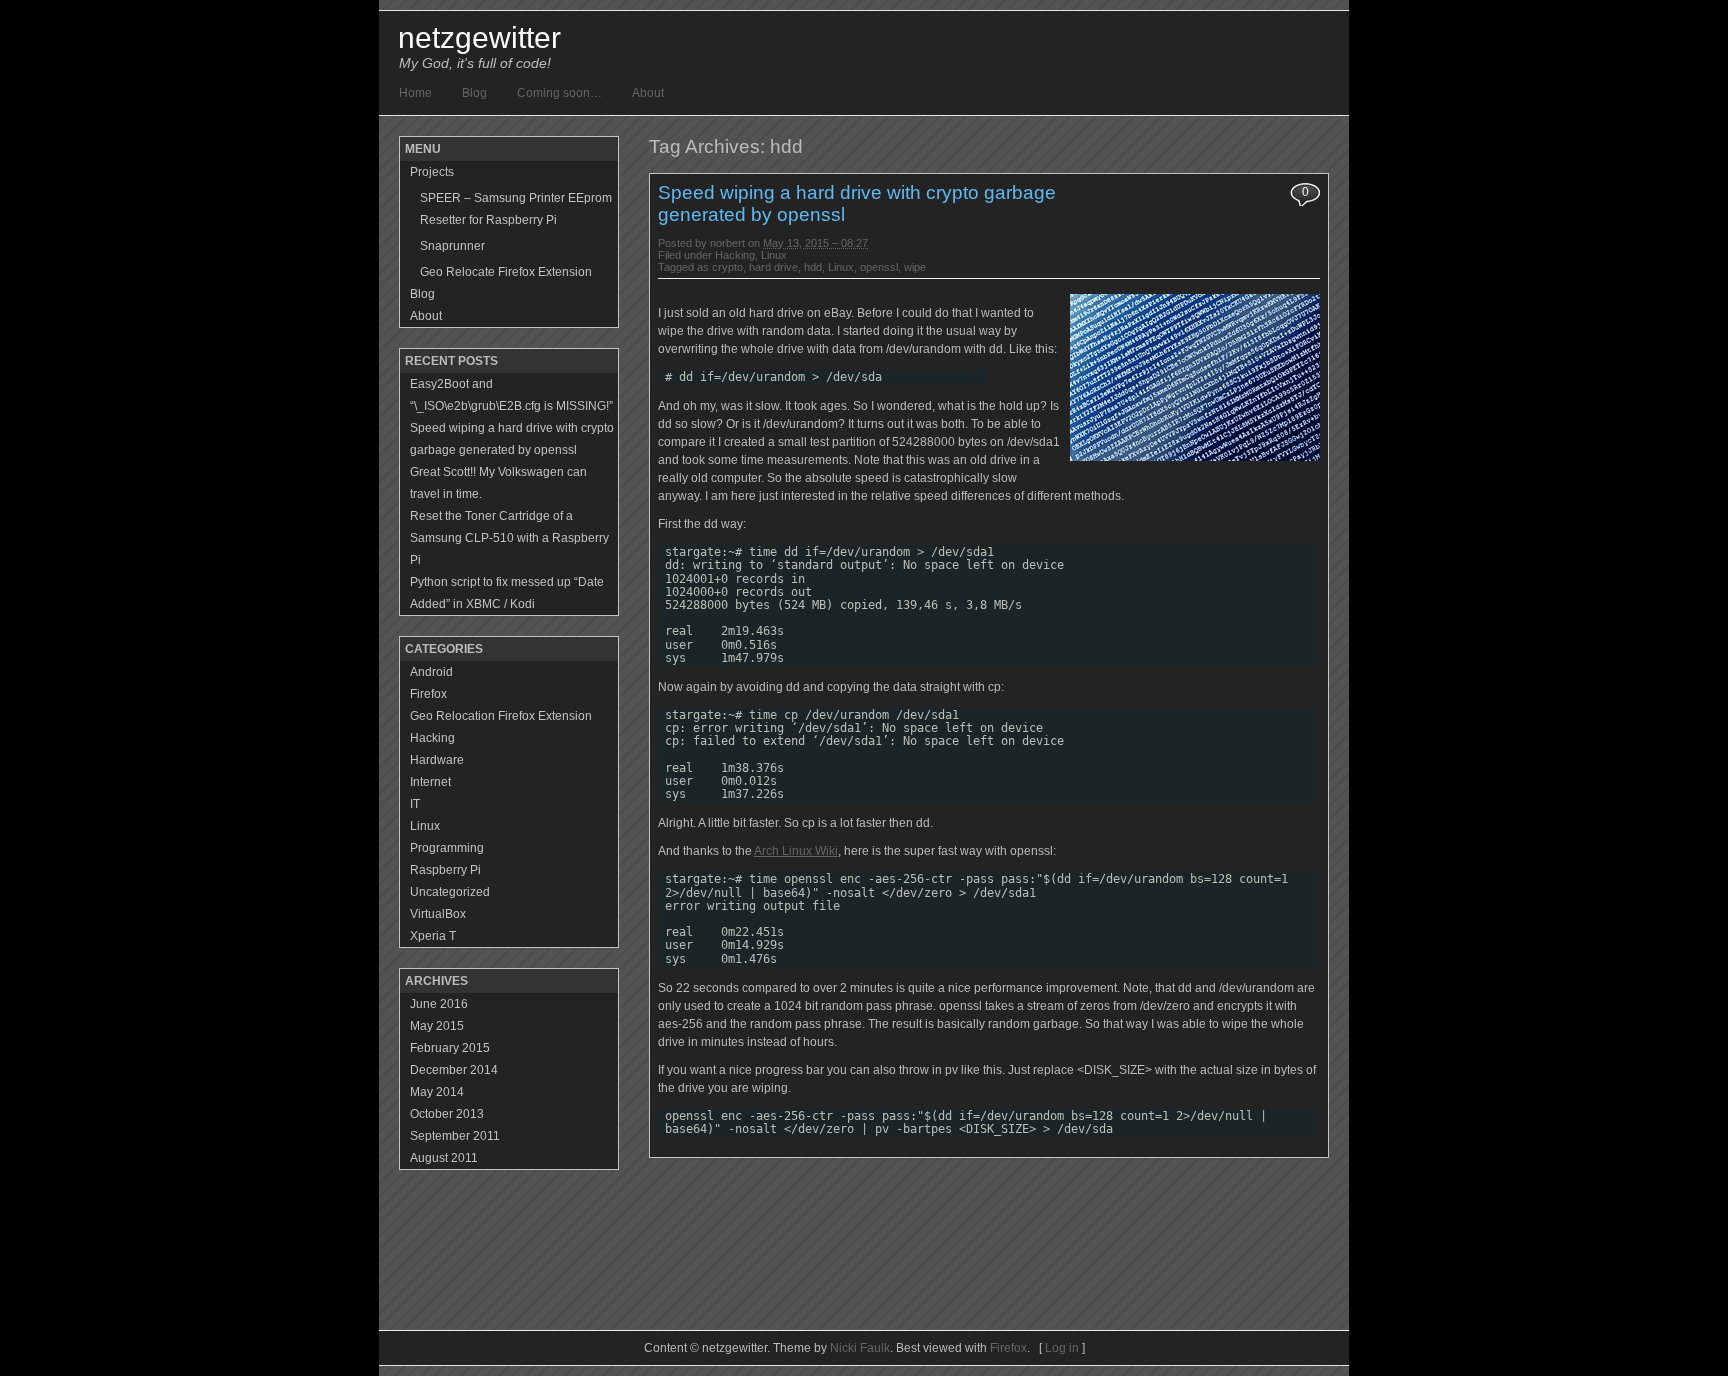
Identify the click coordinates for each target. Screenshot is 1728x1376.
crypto (727, 267)
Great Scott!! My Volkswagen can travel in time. (498, 483)
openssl (879, 267)
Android (431, 672)
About (648, 93)
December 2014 (454, 1070)
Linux (774, 255)
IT (415, 804)
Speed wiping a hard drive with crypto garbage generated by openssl (512, 439)
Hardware (437, 760)
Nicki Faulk (860, 1348)
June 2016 (439, 1004)
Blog (474, 93)
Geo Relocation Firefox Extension (501, 716)
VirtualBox (438, 914)
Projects (432, 172)
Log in (1062, 1348)
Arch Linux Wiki (796, 851)
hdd (813, 267)
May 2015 (437, 1026)
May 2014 (437, 1092)
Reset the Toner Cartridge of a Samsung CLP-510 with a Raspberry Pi (509, 538)
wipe (915, 267)
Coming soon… (559, 93)
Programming (447, 848)
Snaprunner (452, 246)
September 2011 (455, 1136)
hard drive (773, 267)
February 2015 (450, 1048)
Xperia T (433, 936)
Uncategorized (450, 892)
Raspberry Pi (445, 870)
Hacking (735, 255)
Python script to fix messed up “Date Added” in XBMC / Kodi (507, 593)
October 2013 (447, 1114)
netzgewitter (479, 37)
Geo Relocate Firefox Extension (506, 272)
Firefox (428, 694)
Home (415, 93)
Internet (430, 782)
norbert (727, 243)
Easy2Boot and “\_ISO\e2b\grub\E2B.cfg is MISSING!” (511, 395)
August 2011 (444, 1158)
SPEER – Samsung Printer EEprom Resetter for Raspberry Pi (516, 209)
